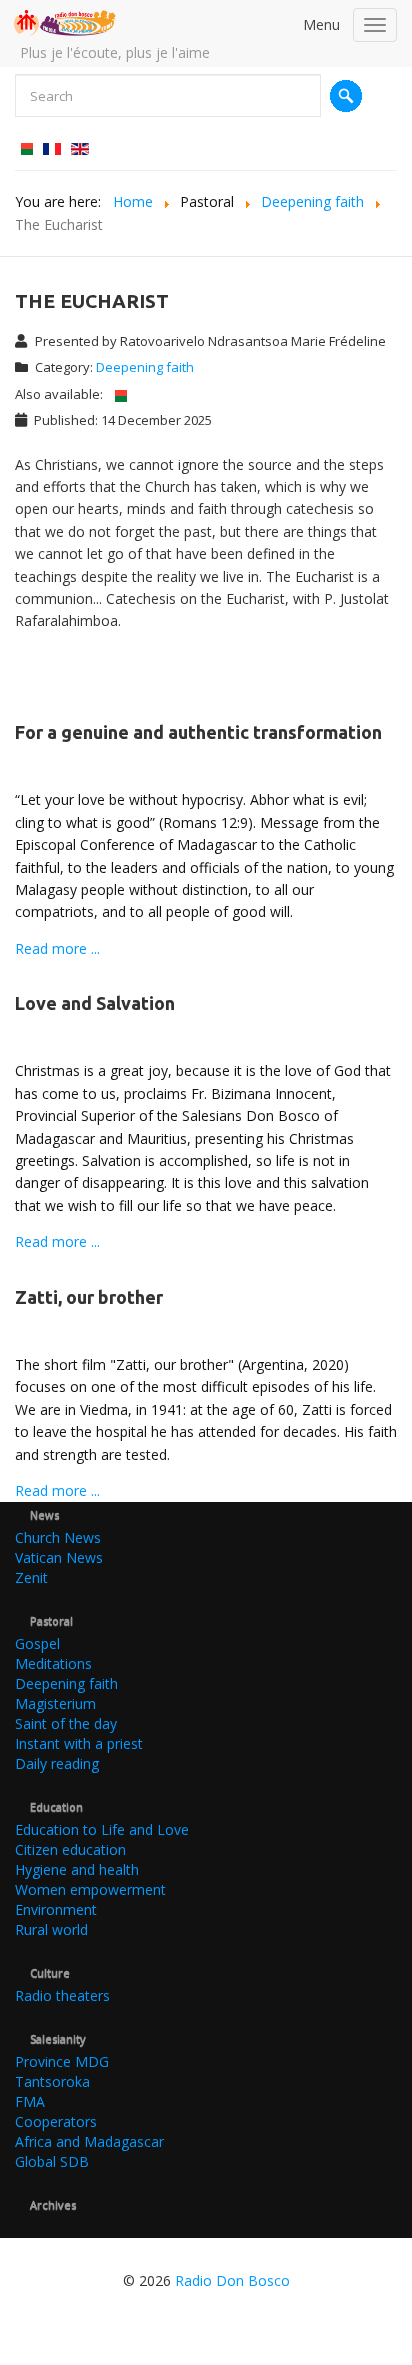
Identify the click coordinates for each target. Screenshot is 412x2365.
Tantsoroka (52, 2081)
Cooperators (56, 2121)
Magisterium (55, 1703)
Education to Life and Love (102, 1829)
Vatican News (59, 1557)
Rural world (51, 1929)
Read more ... (57, 948)
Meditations (53, 1663)
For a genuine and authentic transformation (198, 732)
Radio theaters (62, 1995)
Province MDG (62, 2061)
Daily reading (57, 1763)
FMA (30, 2101)
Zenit (31, 1577)
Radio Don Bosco (232, 2280)
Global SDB (52, 2161)
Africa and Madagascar (89, 2141)
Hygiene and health (77, 1869)
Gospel (37, 1643)
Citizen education (70, 1849)
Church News (58, 1537)
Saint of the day (66, 1723)
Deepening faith (145, 367)
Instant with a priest (79, 1743)
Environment (56, 1909)
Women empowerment (90, 1889)
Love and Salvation (95, 1003)
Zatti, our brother (89, 1297)
